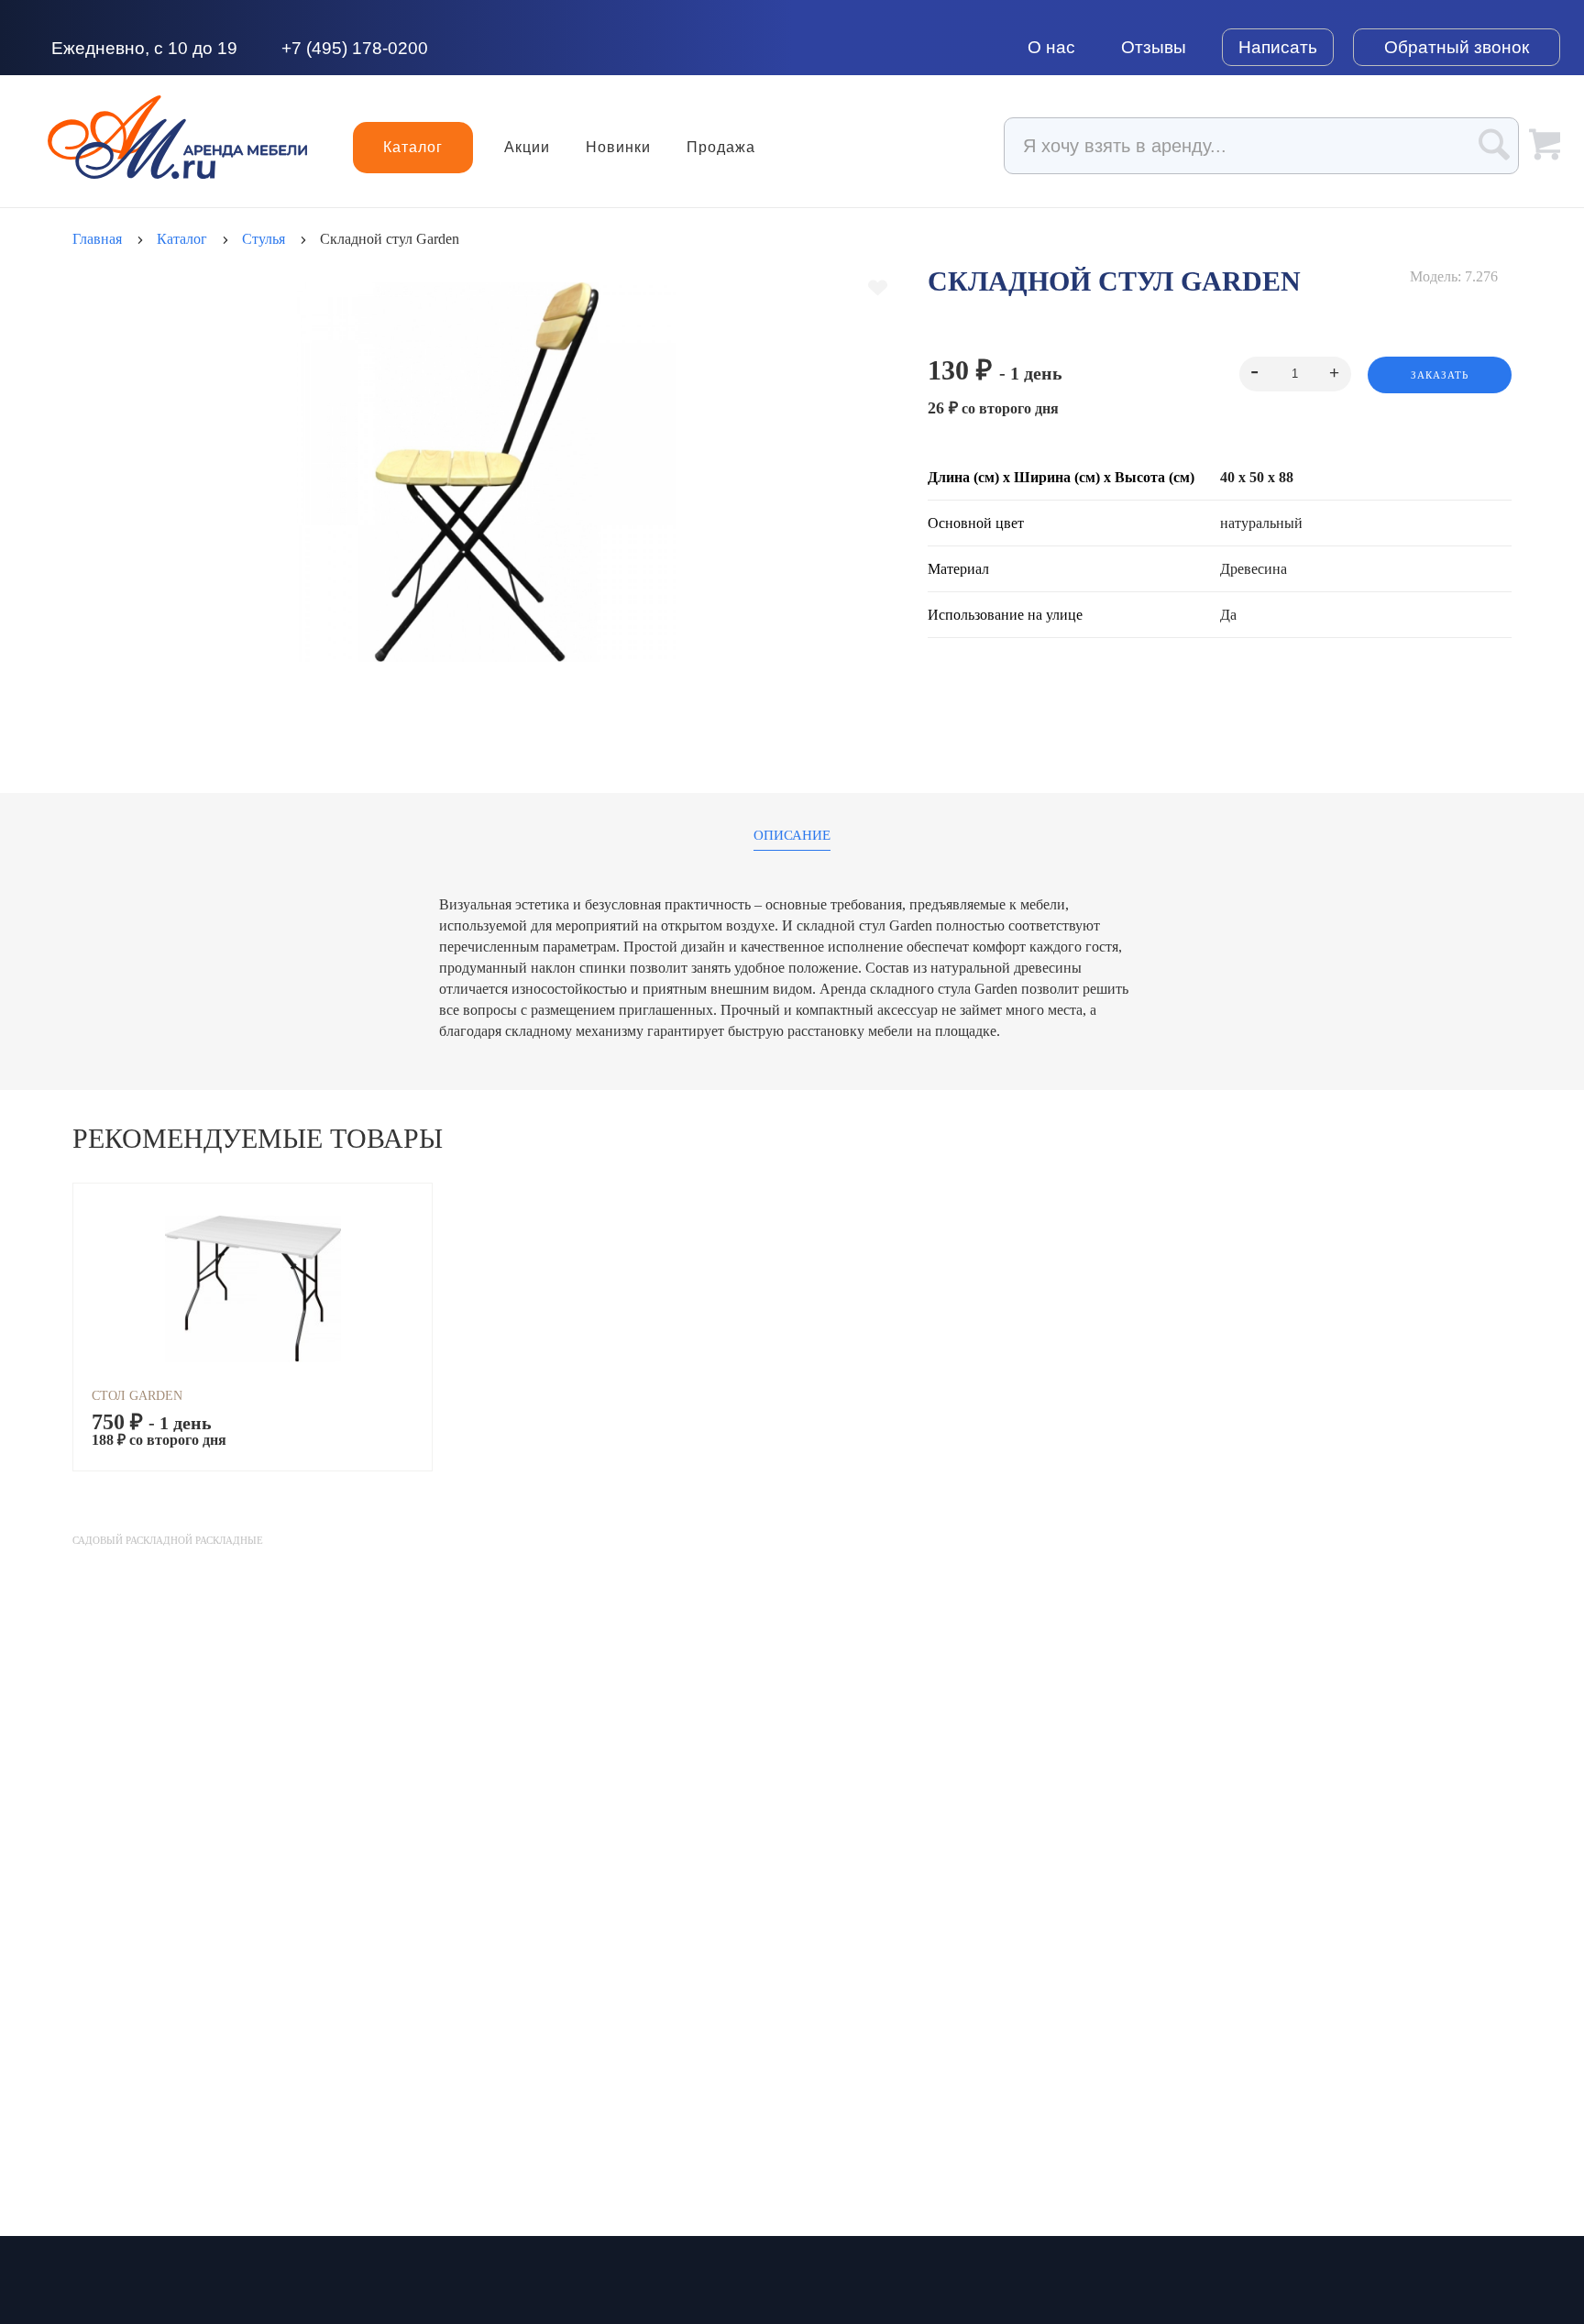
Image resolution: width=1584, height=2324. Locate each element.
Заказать (1440, 375)
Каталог (413, 147)
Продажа (721, 148)
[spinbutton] (1295, 374)
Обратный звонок (1457, 47)
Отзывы (1154, 47)
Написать (1278, 47)
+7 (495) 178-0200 (355, 48)
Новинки (618, 148)
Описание (792, 836)
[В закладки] (878, 288)
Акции (527, 148)
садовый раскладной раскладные (168, 1540)
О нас (1051, 47)
